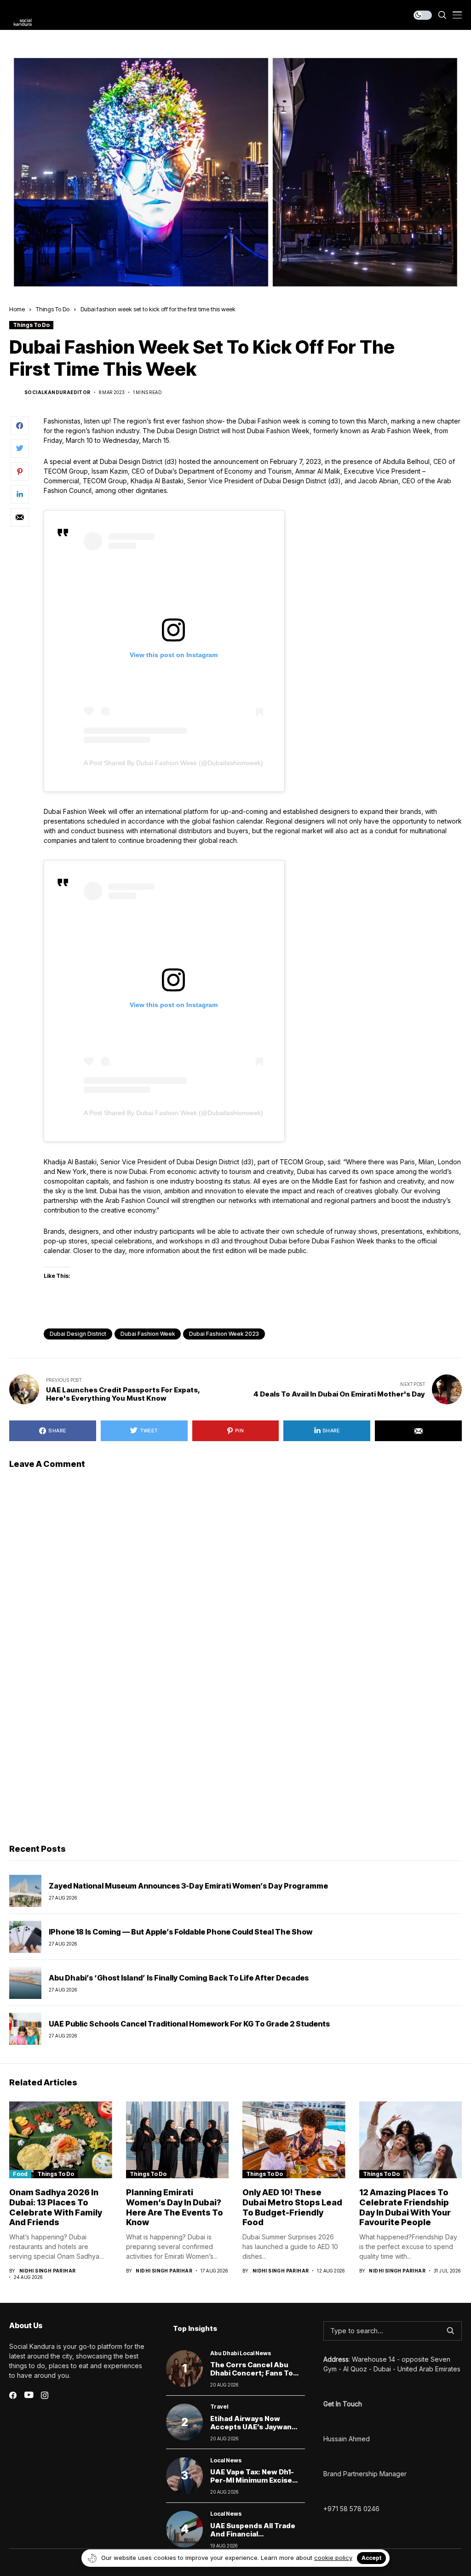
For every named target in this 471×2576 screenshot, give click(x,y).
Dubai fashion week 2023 (224, 1334)
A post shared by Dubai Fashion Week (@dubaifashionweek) (173, 763)
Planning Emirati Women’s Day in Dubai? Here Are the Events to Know (175, 2207)
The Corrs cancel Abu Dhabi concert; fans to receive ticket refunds (253, 2373)
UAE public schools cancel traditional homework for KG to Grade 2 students (189, 2024)
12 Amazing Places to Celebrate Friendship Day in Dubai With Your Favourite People (405, 2207)
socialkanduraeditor (57, 392)
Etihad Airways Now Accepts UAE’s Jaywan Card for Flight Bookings (253, 2427)
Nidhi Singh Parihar (48, 2271)
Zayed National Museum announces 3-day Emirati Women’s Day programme (188, 1886)
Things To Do (53, 309)
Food (20, 2174)
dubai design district (78, 1334)
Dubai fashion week (148, 1334)
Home (17, 309)
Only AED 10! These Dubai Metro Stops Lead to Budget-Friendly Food (292, 2207)
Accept (371, 2558)
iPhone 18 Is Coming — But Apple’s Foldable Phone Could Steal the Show (181, 1932)
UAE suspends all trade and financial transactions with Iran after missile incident (253, 2538)
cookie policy (333, 2558)
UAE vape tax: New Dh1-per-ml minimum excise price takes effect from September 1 (253, 2484)
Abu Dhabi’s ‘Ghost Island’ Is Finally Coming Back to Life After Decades (179, 1978)
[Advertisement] (235, 1766)
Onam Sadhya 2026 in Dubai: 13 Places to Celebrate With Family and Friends (56, 2207)
